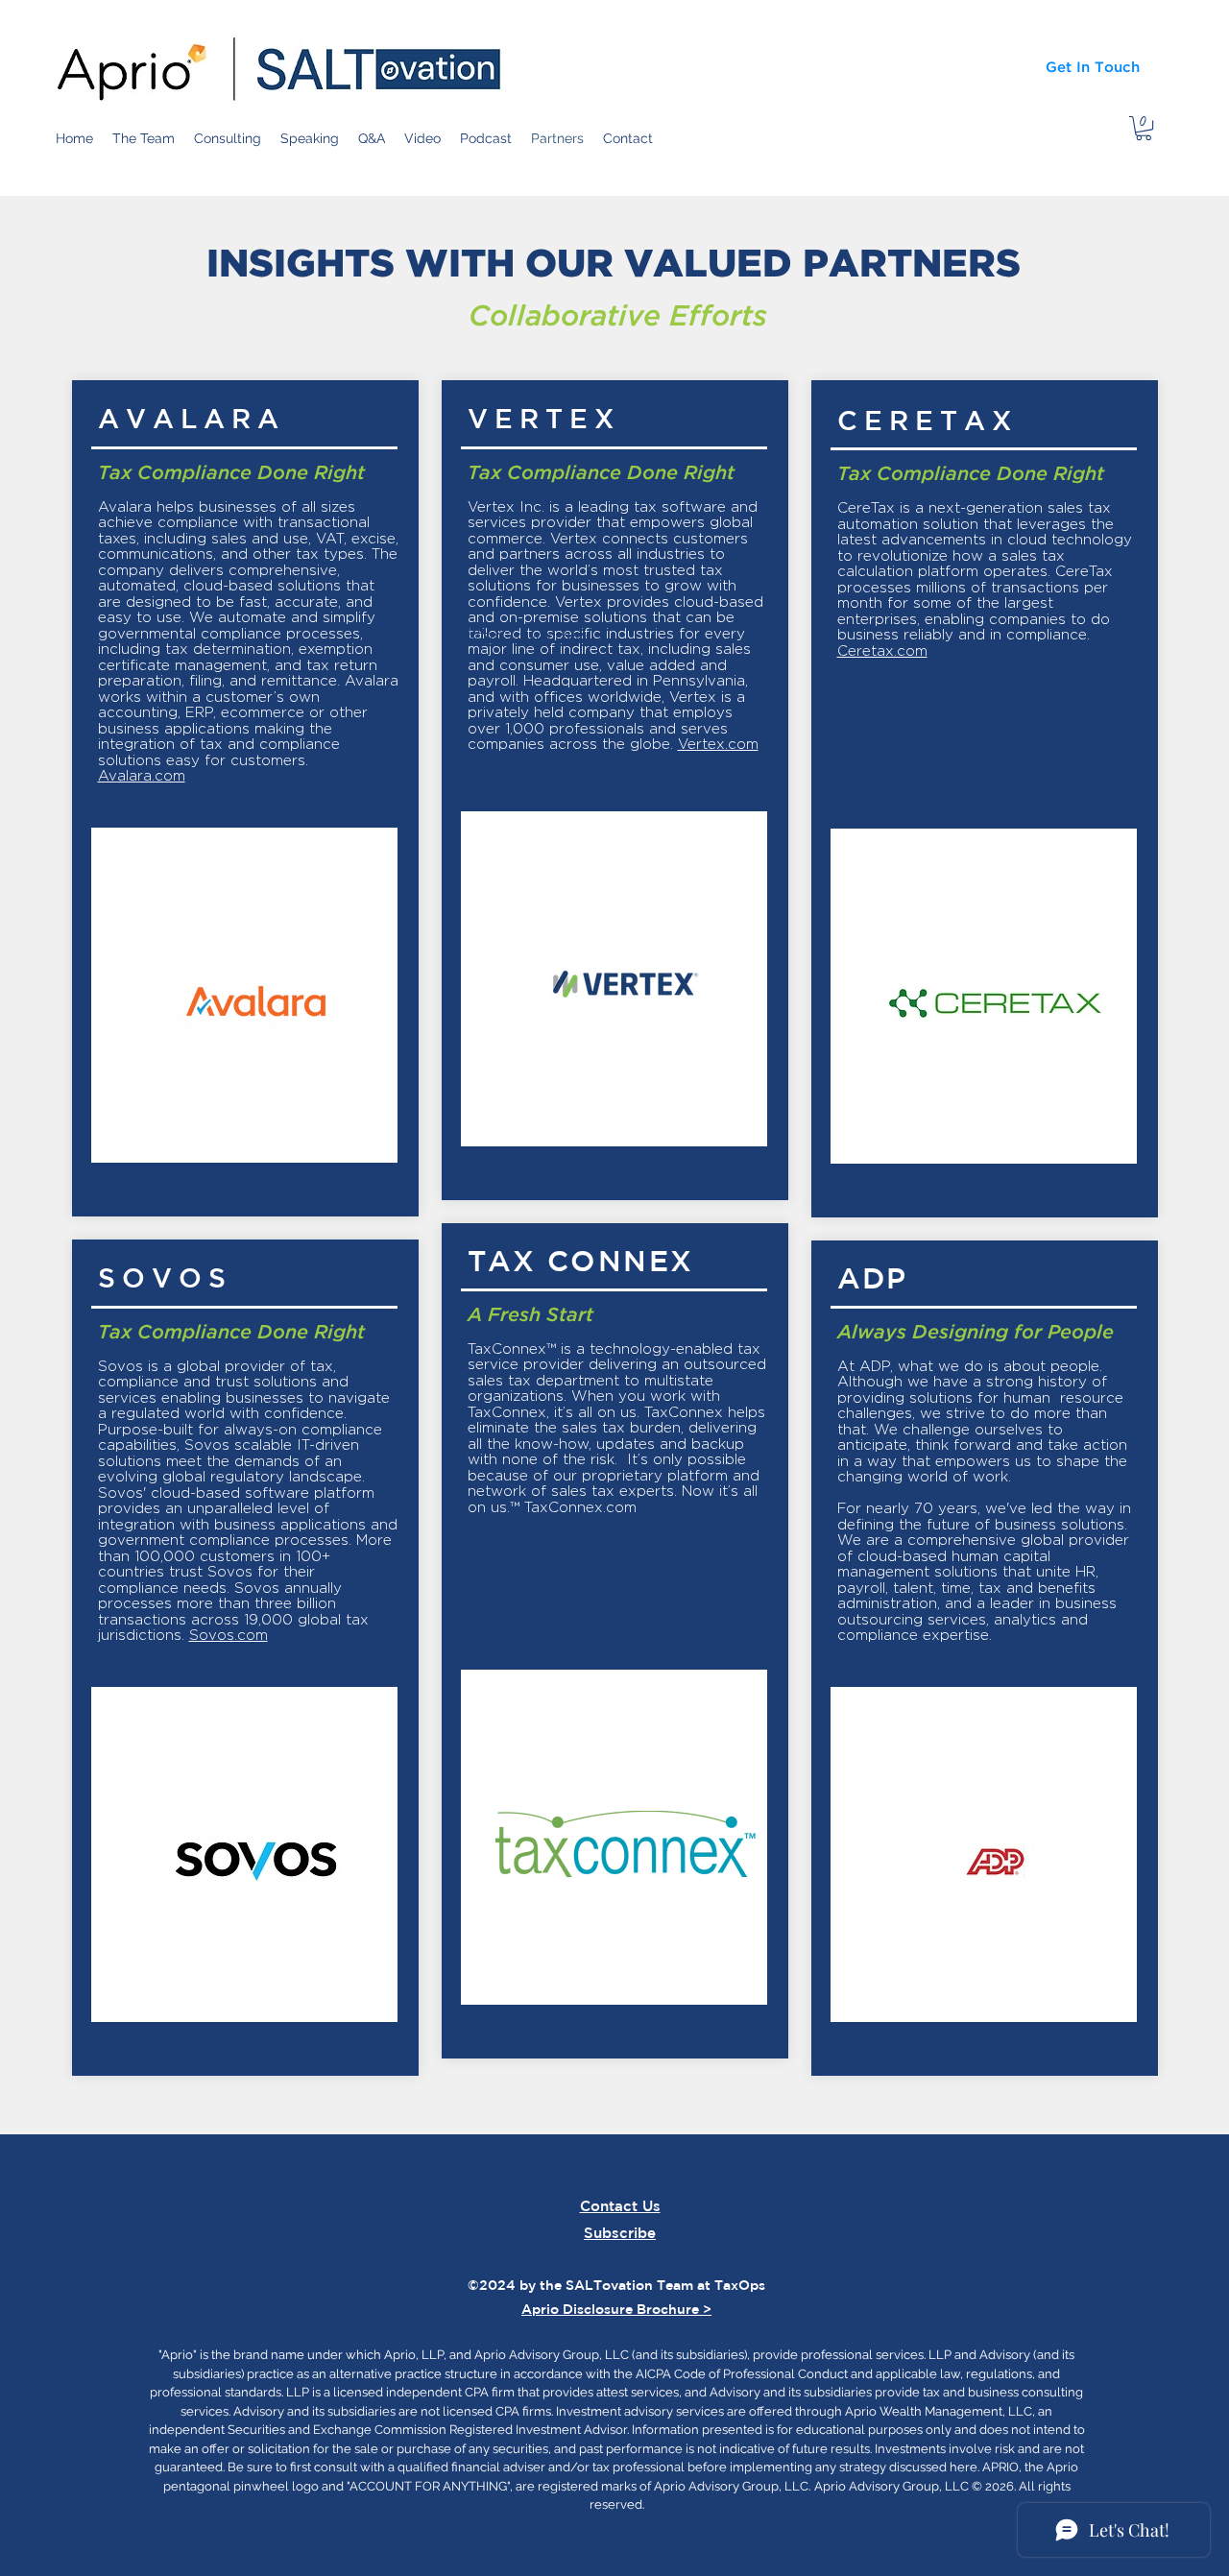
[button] (1144, 128)
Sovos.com (229, 1635)
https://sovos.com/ (528, 635)
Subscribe (620, 2233)
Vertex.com (718, 744)
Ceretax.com (882, 651)
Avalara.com (142, 776)
